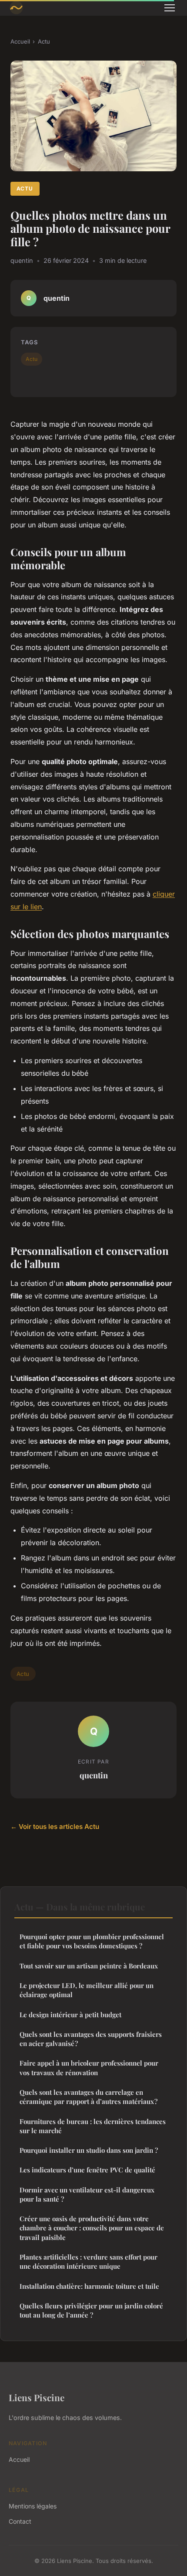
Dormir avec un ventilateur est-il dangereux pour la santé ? (87, 2194)
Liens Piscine (37, 2397)
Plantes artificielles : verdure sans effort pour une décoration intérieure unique (88, 2262)
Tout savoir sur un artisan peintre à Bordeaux (89, 1966)
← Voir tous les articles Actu (55, 1827)
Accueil (20, 41)
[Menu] (170, 8)
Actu (44, 41)
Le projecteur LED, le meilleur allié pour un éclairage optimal (87, 1990)
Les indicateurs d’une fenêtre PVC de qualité (87, 2170)
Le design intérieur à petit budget (70, 2015)
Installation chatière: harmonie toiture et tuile (89, 2286)
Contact (20, 2521)
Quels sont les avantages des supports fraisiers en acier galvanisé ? (91, 2039)
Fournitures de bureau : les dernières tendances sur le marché (93, 2126)
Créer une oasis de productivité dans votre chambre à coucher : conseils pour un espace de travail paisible (92, 2228)
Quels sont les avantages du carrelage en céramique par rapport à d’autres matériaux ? (88, 2097)
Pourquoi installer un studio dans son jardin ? (89, 2150)
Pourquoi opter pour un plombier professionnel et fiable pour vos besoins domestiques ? (92, 1941)
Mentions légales (33, 2506)
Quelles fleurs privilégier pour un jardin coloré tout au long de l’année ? (91, 2310)
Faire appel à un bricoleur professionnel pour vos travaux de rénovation (89, 2068)
